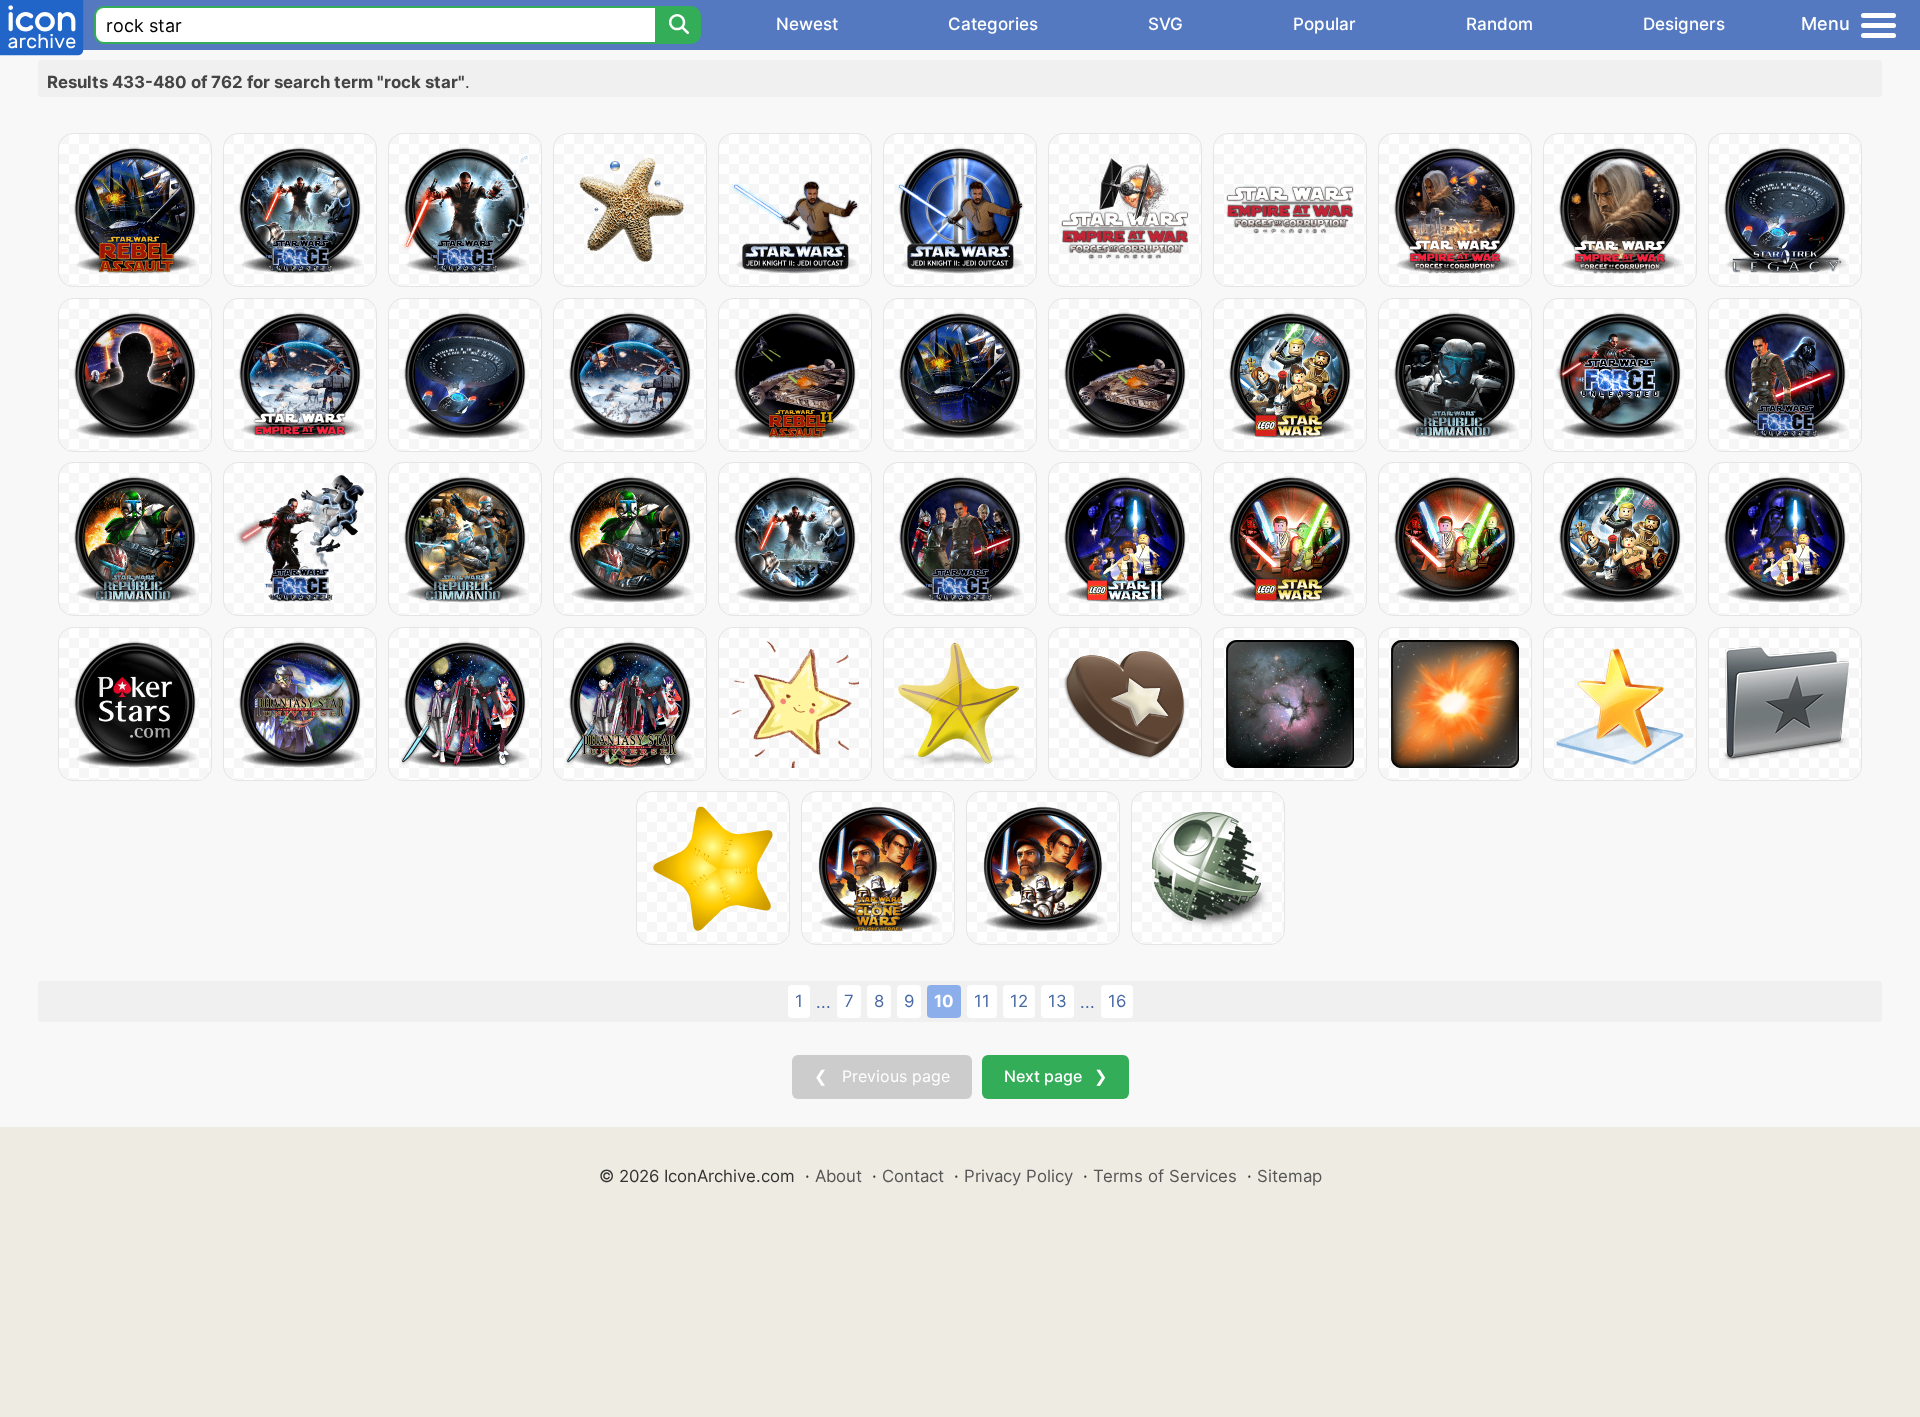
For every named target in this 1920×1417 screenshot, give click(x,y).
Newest (807, 24)
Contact (913, 1176)
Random (1499, 24)
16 (1117, 1001)
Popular (1324, 24)
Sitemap (1289, 1176)
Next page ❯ (1055, 1076)
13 (1057, 1001)
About (838, 1176)
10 (944, 1001)
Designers (1684, 24)
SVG (1165, 24)
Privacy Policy (1018, 1176)
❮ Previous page (882, 1076)
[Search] (678, 25)
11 (982, 1001)
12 (1019, 1001)
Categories (993, 24)
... (823, 1002)
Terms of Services (1165, 1176)
